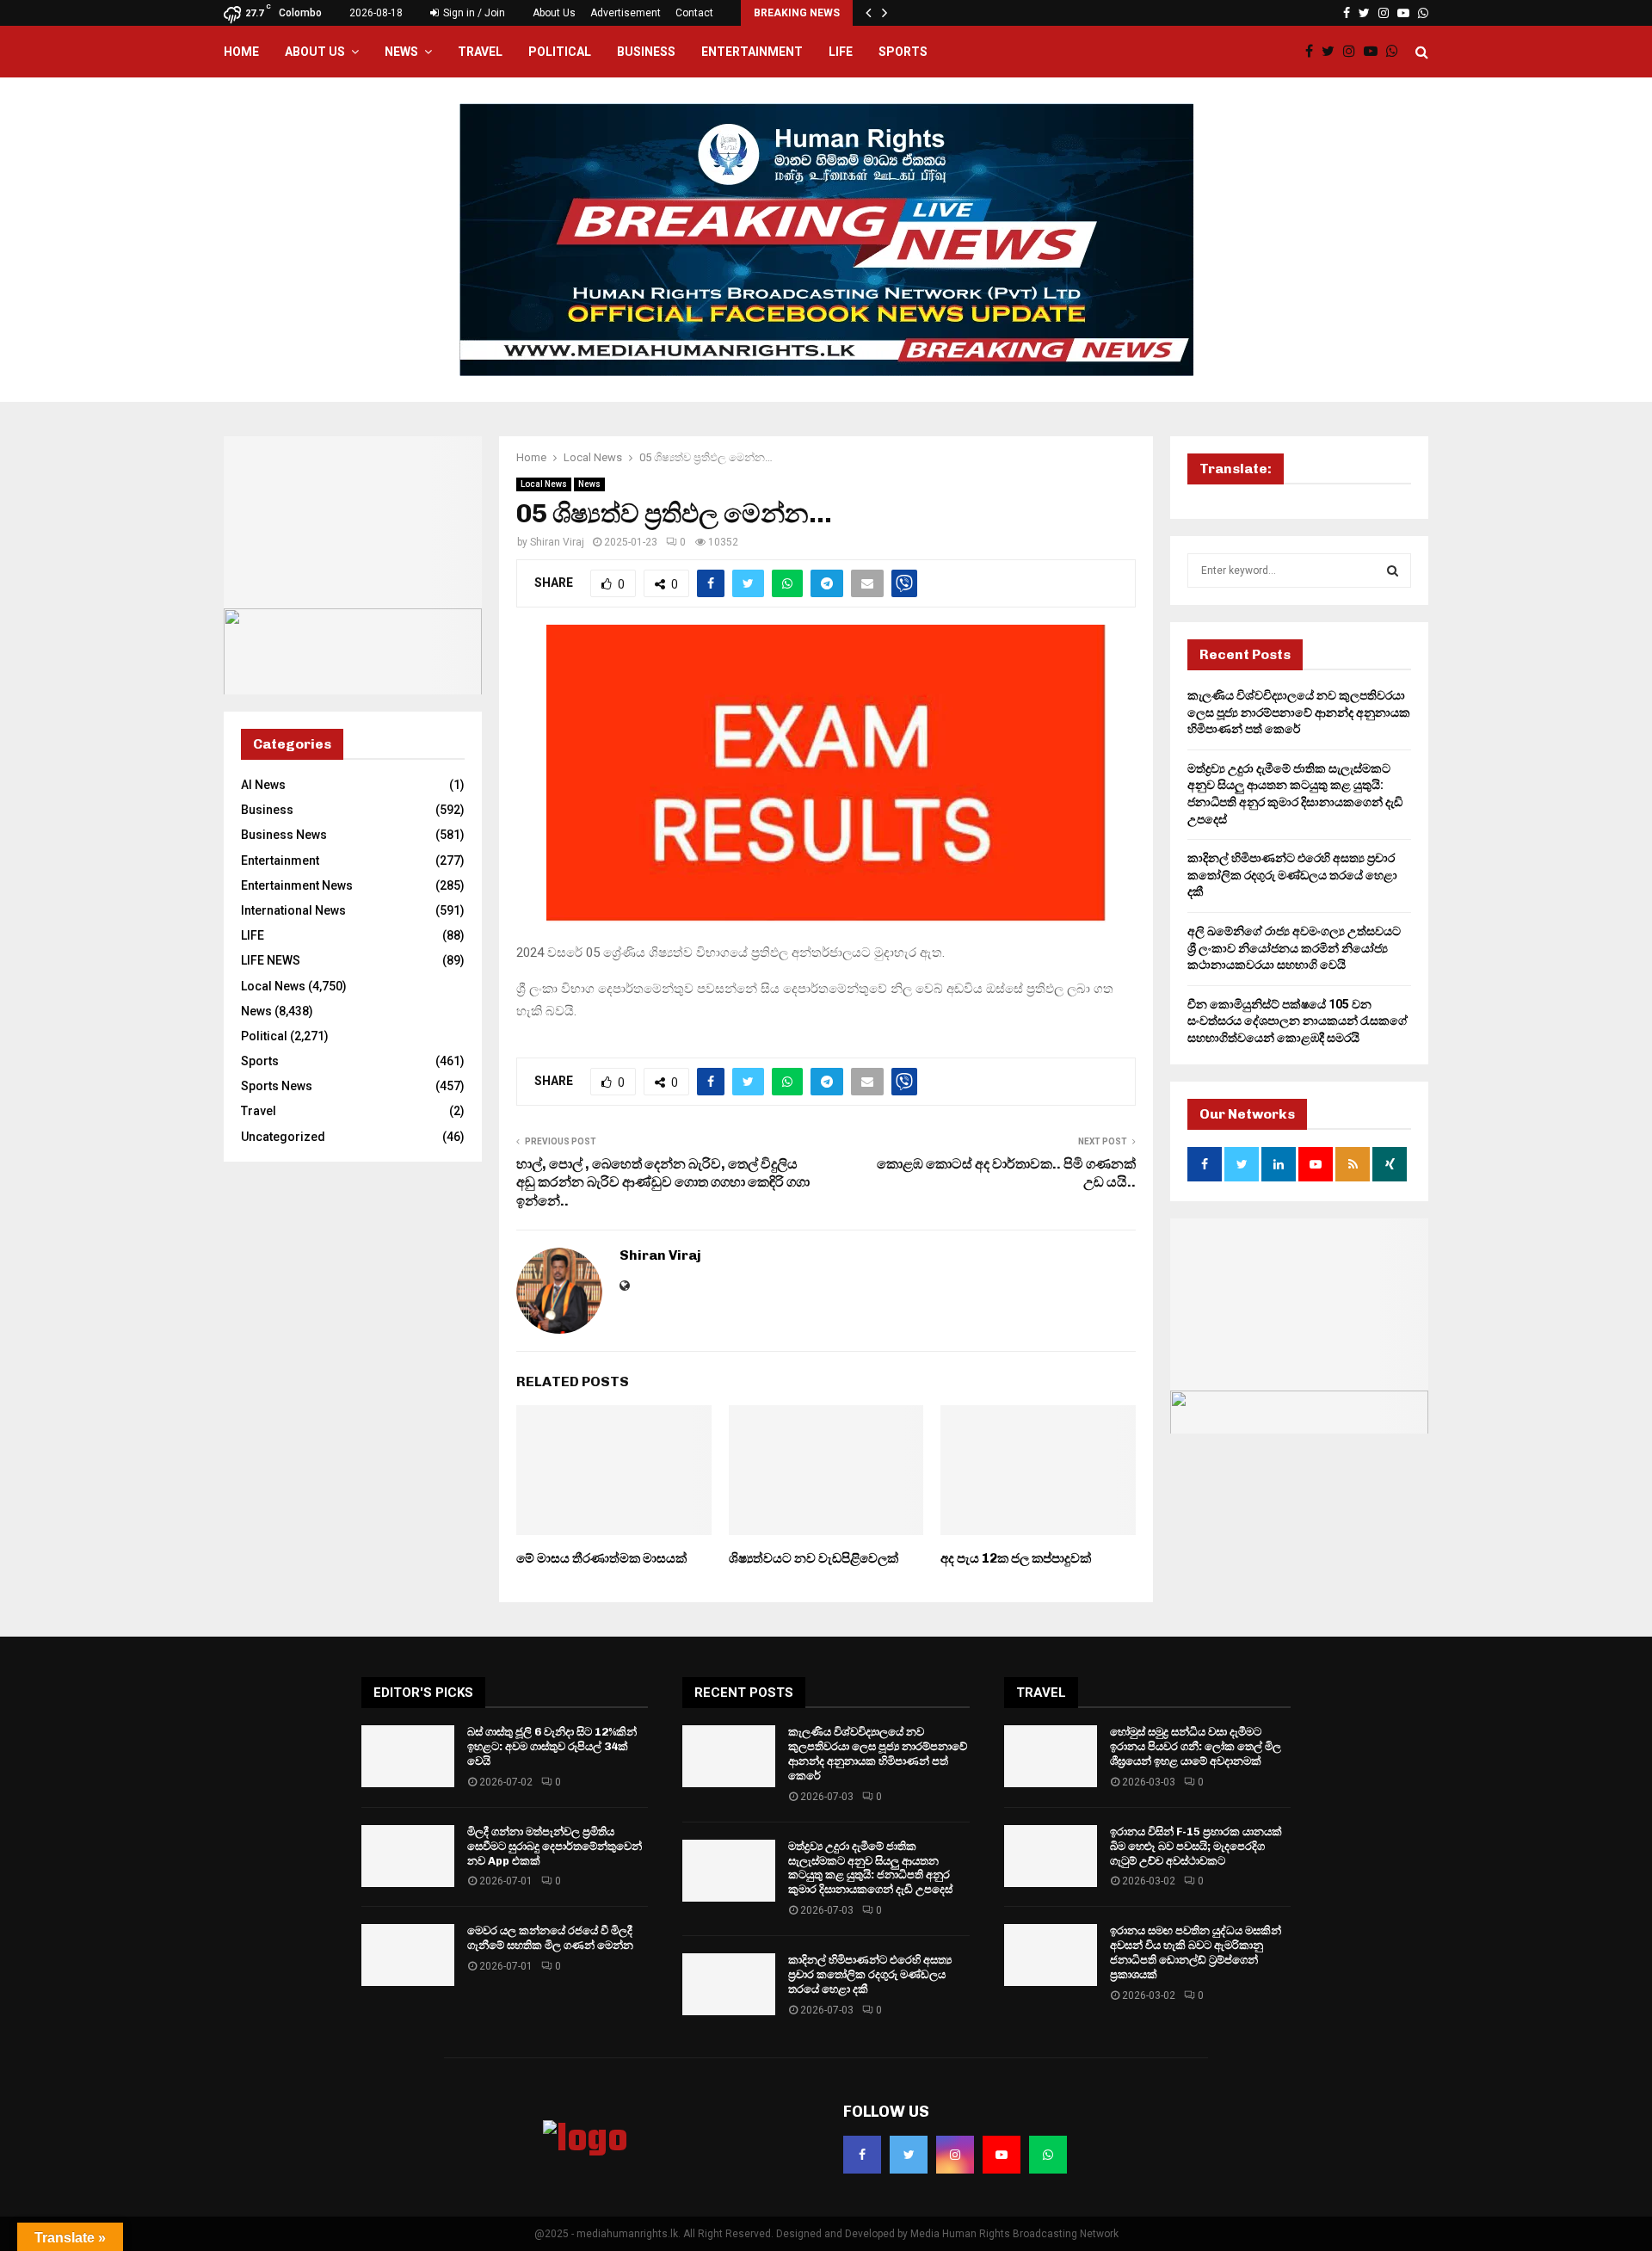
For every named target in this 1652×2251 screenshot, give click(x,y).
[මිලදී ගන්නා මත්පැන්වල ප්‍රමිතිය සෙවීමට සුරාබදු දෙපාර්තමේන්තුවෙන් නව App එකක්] (408, 1856)
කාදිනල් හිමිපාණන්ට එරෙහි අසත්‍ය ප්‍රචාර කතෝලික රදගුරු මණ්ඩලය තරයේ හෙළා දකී (1292, 875)
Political (560, 52)
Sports (903, 52)
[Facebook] (1313, 52)
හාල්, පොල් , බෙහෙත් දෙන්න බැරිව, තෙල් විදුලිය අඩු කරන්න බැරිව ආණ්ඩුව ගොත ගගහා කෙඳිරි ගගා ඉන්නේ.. (663, 1182)
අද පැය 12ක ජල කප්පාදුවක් (1016, 1558)
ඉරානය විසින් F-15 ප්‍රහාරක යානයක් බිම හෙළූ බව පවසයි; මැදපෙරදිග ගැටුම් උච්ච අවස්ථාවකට (1196, 1846)
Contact (694, 13)
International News (293, 910)
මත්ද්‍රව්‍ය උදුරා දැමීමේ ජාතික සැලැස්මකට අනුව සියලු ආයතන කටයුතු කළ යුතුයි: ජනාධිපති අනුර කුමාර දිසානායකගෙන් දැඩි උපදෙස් (870, 1868)
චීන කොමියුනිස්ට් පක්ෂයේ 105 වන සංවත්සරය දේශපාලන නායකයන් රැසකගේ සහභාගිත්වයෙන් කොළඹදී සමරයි (1298, 1021)
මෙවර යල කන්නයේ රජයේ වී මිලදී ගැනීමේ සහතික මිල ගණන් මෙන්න (550, 1938)
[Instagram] (1353, 52)
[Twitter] (1332, 52)
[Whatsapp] (1396, 52)
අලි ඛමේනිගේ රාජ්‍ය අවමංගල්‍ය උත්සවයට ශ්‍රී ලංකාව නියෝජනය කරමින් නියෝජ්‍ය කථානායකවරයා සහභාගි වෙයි (1294, 948)
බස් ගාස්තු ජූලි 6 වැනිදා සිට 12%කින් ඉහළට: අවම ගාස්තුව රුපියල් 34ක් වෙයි (552, 1746)
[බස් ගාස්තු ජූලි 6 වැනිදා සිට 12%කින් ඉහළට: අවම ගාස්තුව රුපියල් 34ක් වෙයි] (408, 1756)
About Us (554, 13)
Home (241, 52)
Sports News (277, 1086)
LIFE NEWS (271, 960)
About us (315, 52)
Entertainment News (297, 885)
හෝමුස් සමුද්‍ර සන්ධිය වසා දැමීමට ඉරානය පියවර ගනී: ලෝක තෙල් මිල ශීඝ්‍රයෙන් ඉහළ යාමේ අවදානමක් (1196, 1746)
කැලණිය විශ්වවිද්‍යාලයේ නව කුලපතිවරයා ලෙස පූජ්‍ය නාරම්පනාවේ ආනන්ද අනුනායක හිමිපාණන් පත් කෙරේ (1299, 712)
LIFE (841, 52)
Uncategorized (283, 1137)
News (401, 52)
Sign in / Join (473, 13)
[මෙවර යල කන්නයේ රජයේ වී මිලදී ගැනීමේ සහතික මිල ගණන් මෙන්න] (408, 1955)
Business (646, 52)
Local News (544, 484)
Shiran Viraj (557, 542)
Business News (284, 835)
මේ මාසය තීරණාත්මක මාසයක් (601, 1558)
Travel (480, 52)
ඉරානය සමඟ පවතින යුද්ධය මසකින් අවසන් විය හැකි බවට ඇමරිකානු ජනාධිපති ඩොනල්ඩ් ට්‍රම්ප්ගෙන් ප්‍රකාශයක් (1196, 1952)
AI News (263, 785)
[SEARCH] (1393, 570)
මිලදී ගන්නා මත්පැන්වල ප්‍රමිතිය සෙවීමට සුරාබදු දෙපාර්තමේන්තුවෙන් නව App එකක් (555, 1846)
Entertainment (752, 52)
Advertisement (626, 13)
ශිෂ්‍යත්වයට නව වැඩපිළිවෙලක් (814, 1558)
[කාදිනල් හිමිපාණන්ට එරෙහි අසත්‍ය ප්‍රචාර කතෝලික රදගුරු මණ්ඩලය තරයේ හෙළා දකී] (729, 1984)
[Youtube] (1375, 52)
